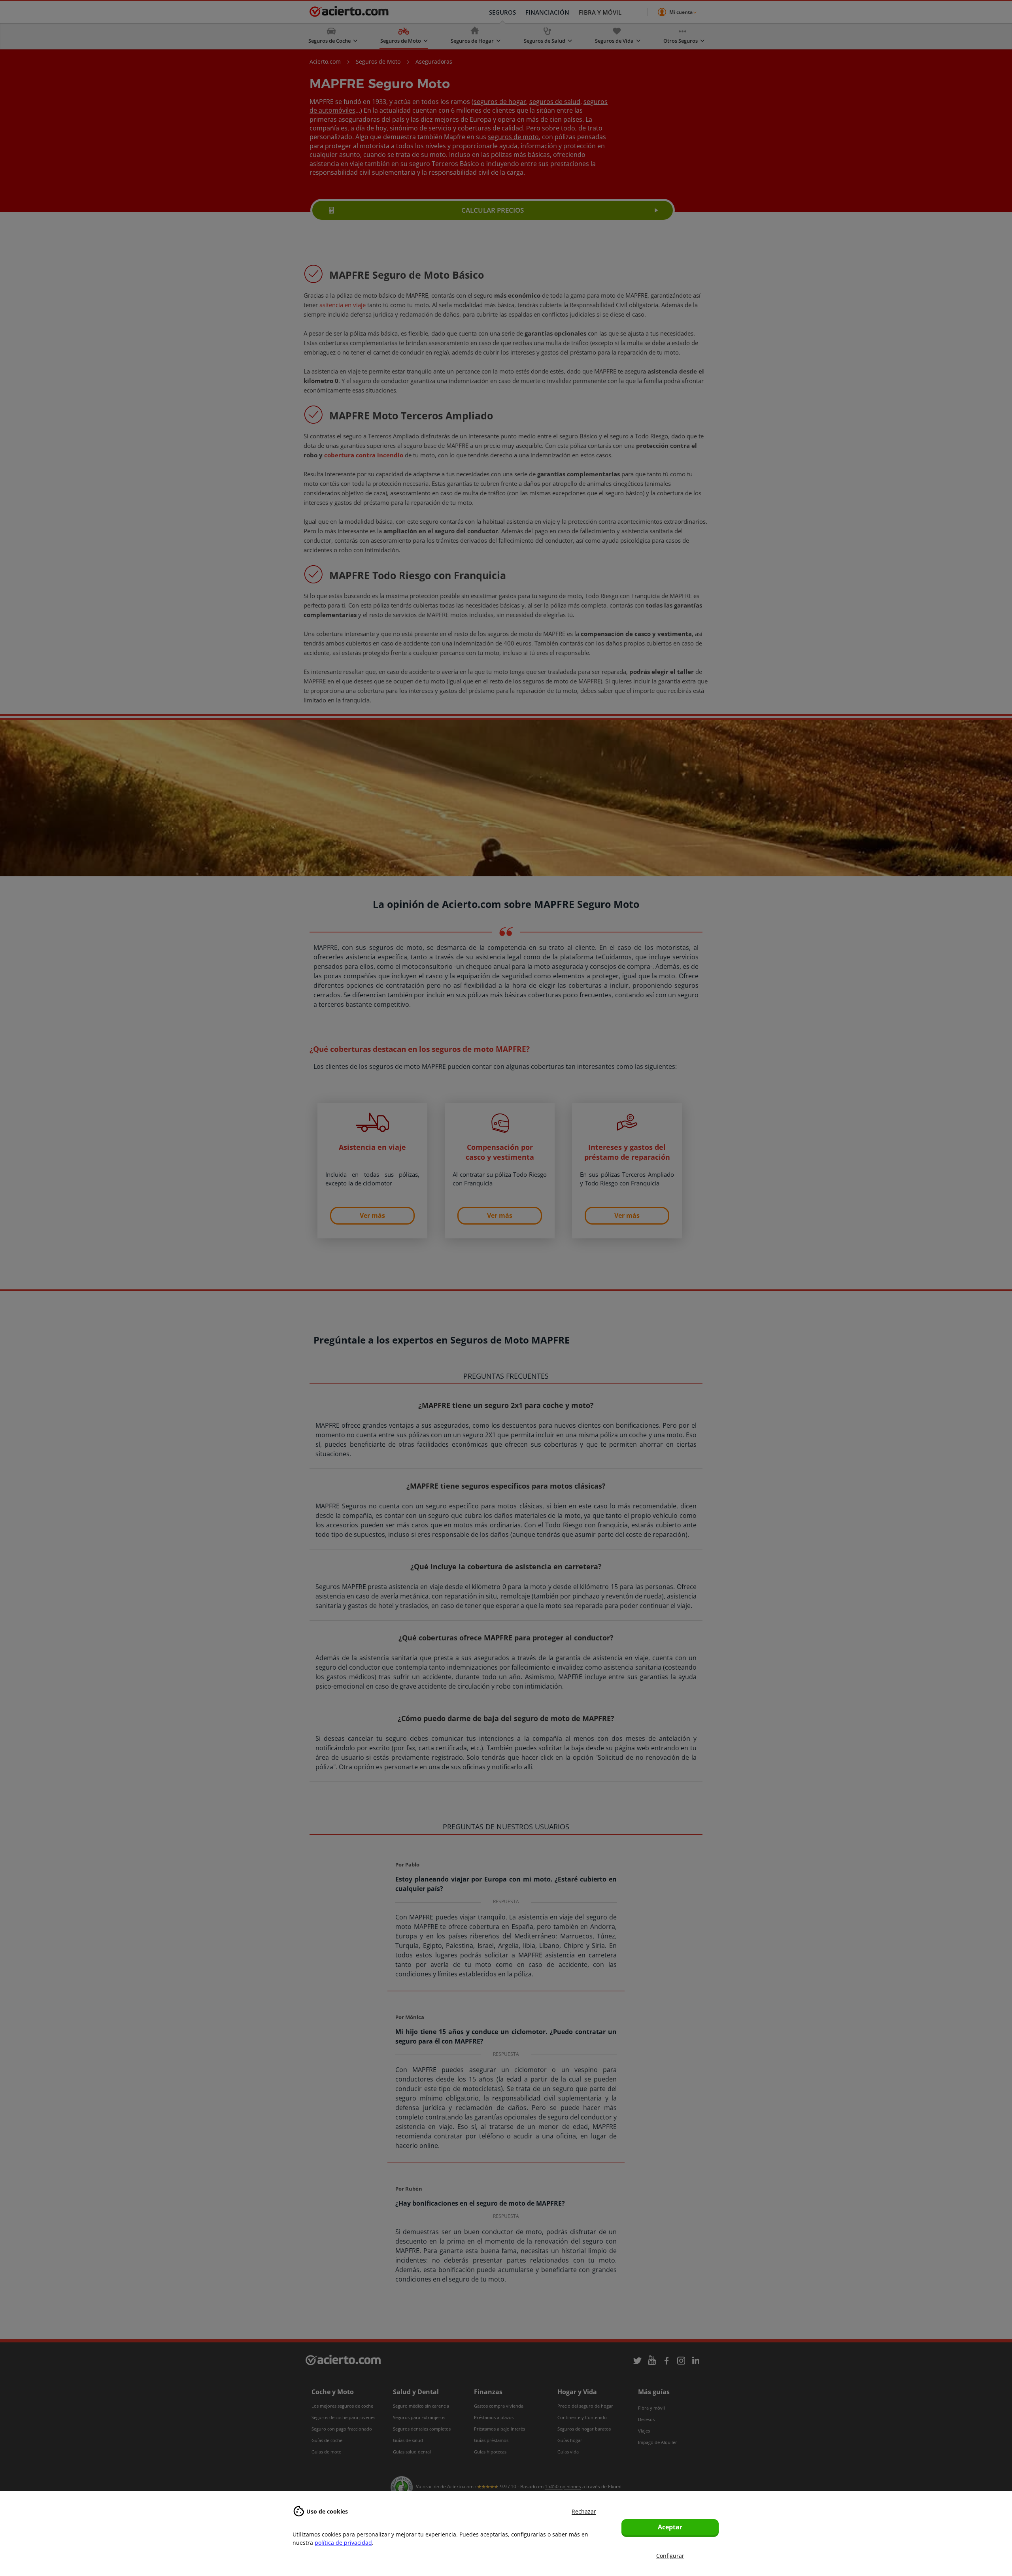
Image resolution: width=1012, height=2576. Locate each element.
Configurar (670, 2556)
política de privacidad (343, 2543)
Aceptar (670, 2527)
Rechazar (584, 2511)
